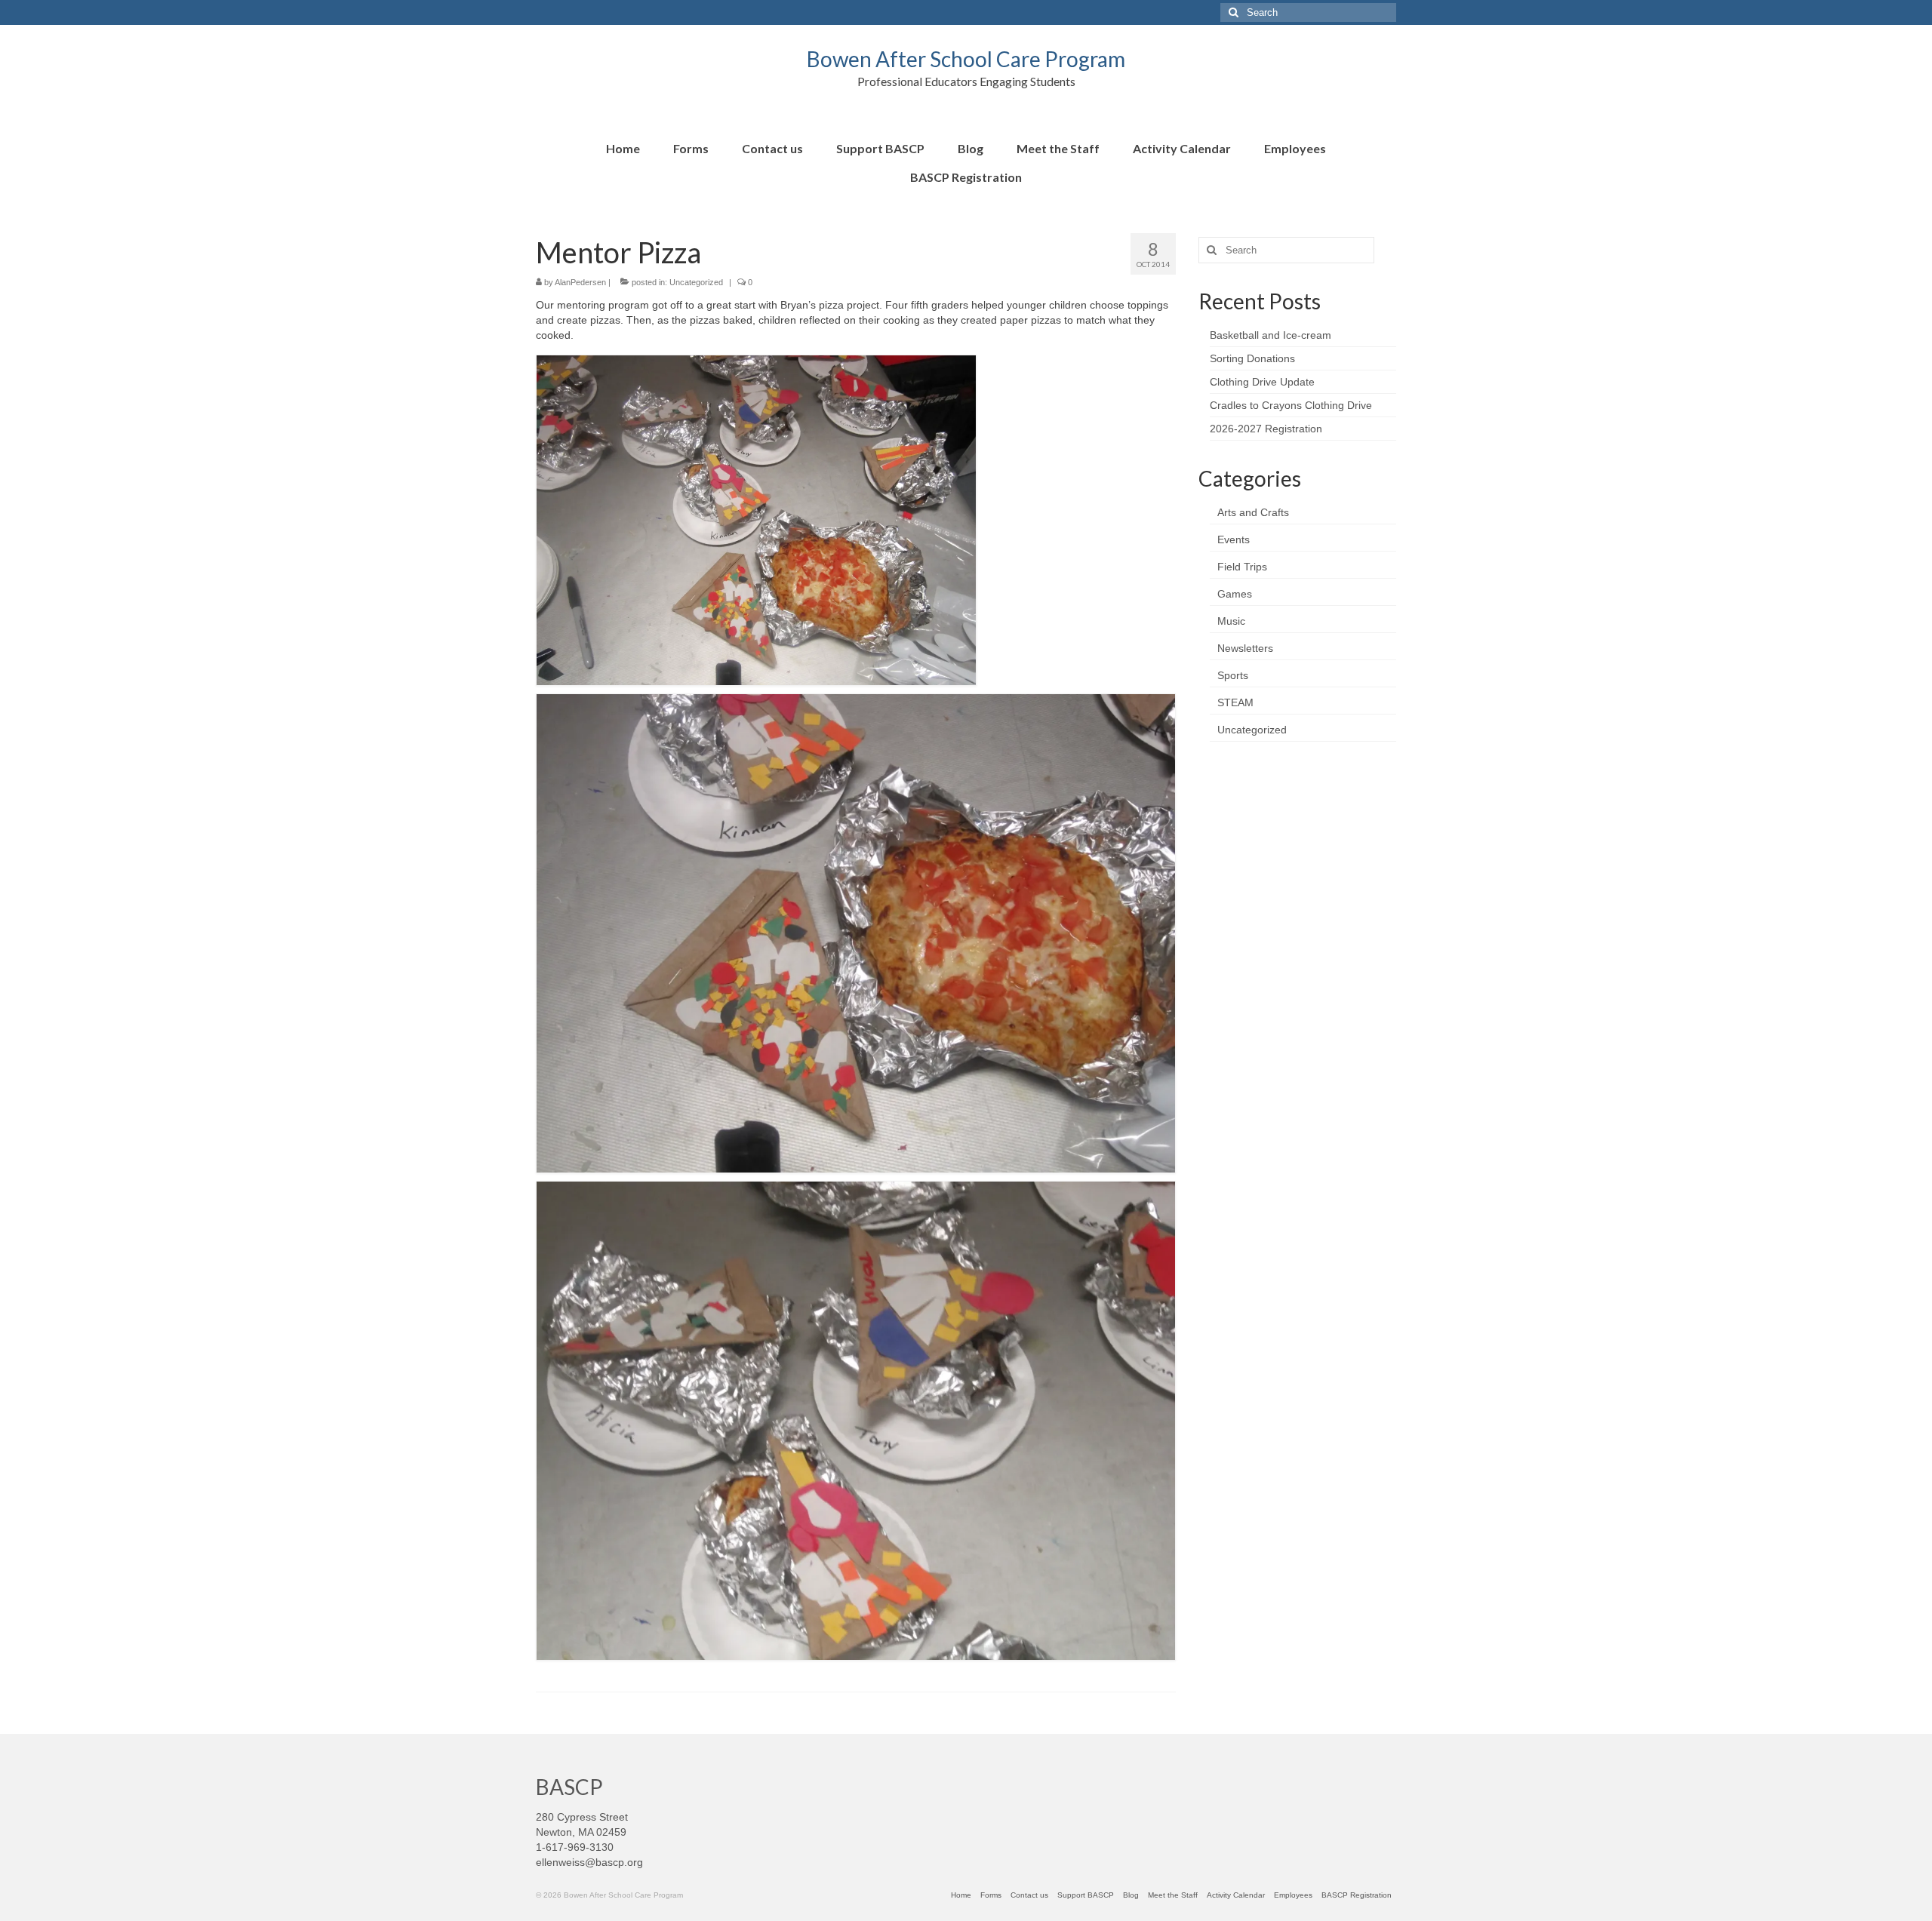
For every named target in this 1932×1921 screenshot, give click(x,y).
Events (1234, 539)
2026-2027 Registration (1266, 429)
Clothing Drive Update (1262, 382)
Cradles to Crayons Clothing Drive (1291, 405)
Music (1231, 621)
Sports (1233, 675)
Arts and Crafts (1253, 512)
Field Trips (1242, 567)
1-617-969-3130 (575, 1847)
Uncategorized (696, 282)
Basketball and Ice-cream (1271, 335)
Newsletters (1245, 648)
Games (1235, 594)
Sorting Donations (1252, 358)
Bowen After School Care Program (966, 59)
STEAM (1235, 702)
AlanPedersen (580, 282)
